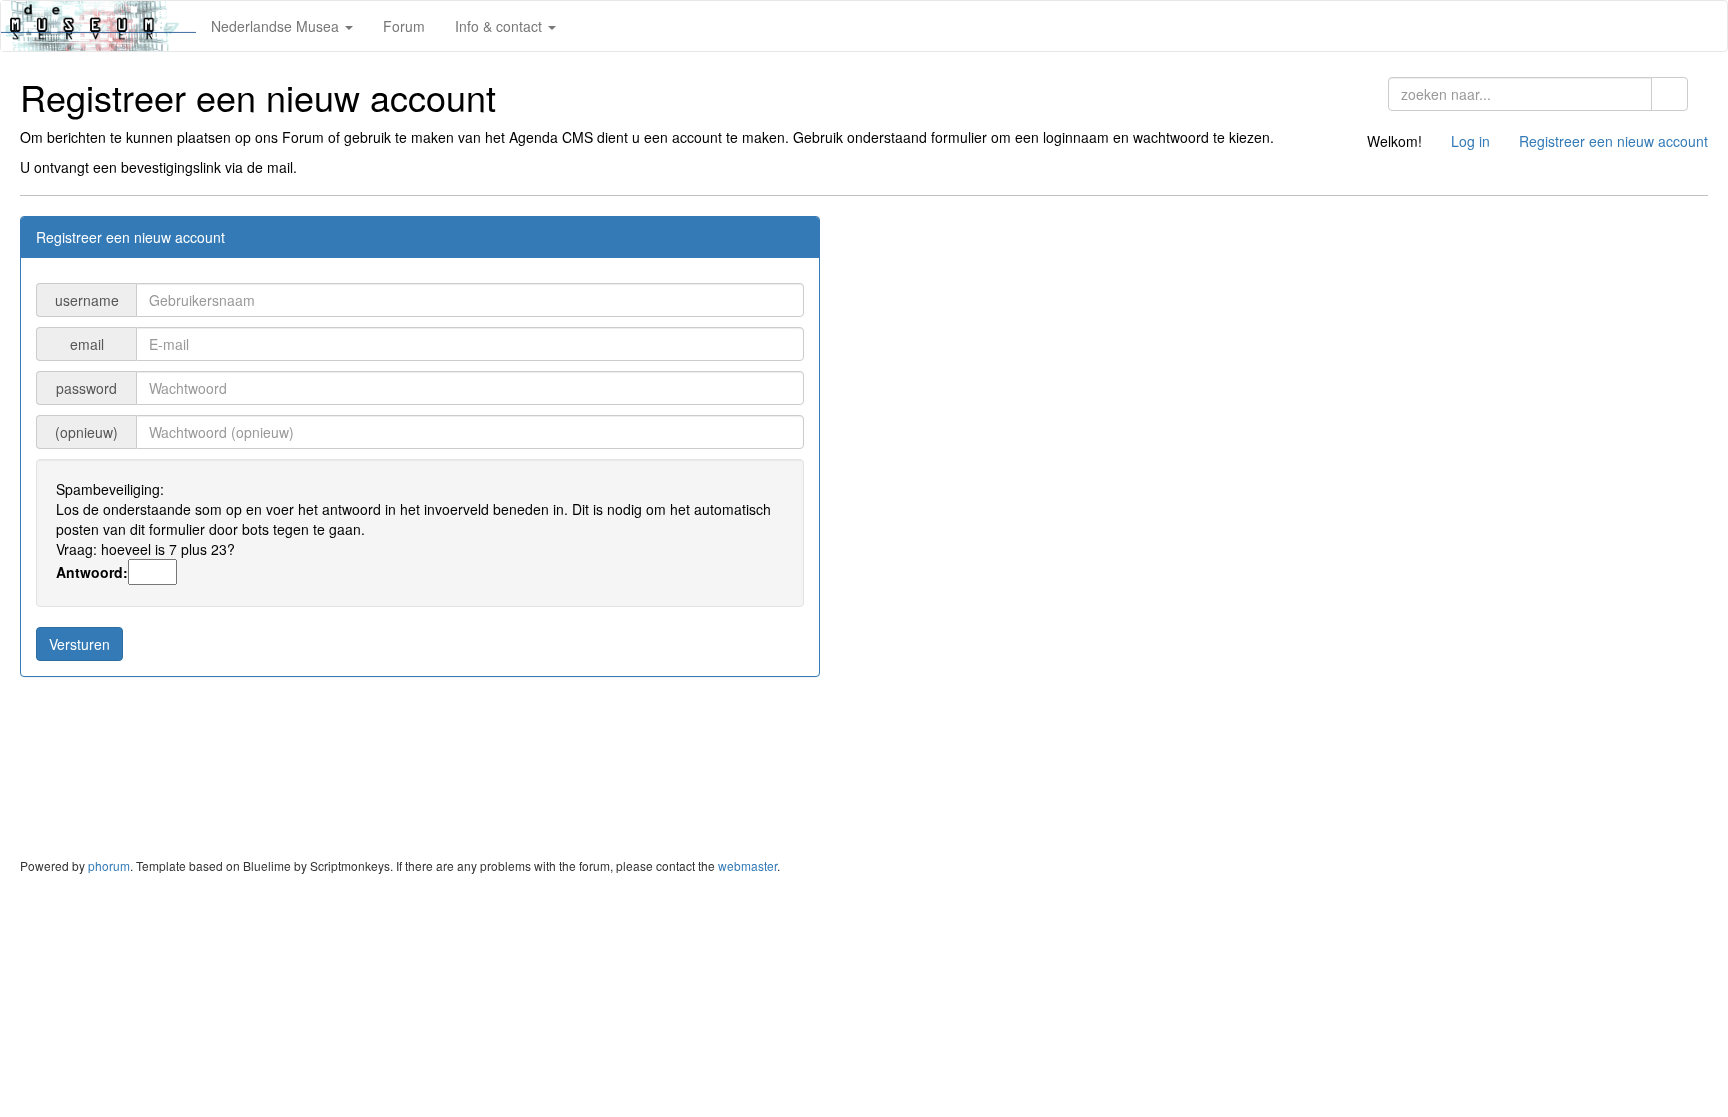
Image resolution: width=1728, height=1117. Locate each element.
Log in (1470, 141)
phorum (109, 865)
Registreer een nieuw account (1613, 141)
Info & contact (500, 26)
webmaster (747, 865)
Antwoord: (92, 572)
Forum (404, 26)
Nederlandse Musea (277, 26)
